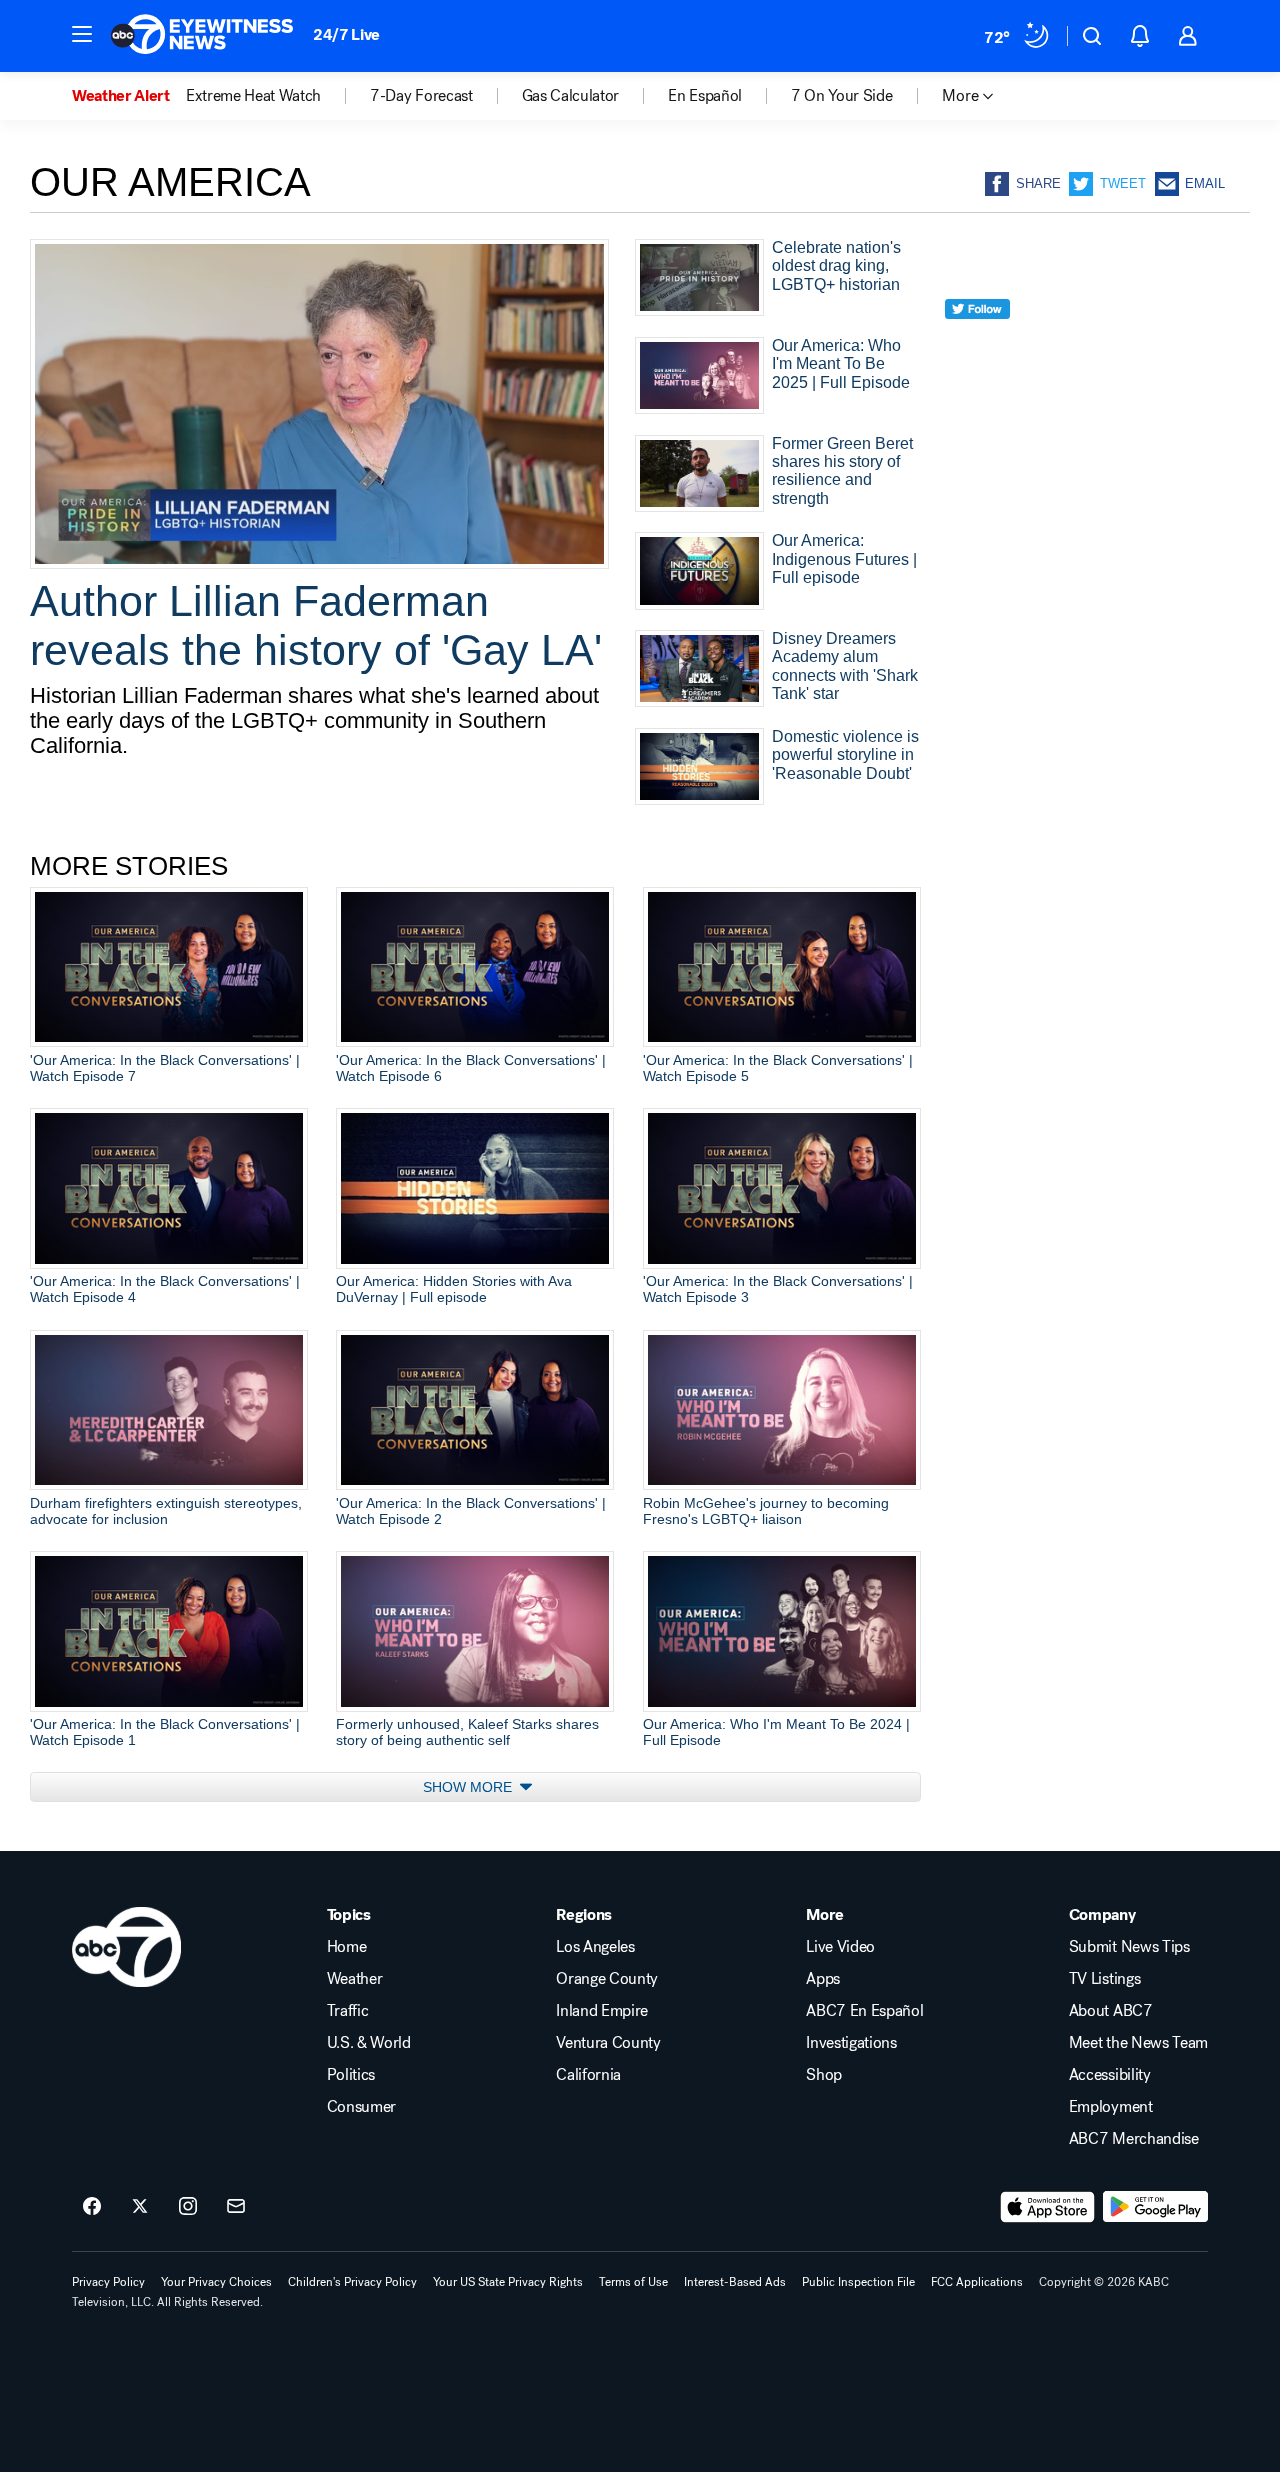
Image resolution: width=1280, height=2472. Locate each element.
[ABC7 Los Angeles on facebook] (92, 2207)
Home (347, 1947)
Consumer (361, 2107)
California (588, 2075)
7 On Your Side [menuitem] (842, 96)
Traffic (348, 2011)
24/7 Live (346, 34)
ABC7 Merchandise (1134, 2139)
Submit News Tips (1129, 1947)
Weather (355, 1979)
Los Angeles (595, 1947)
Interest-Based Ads (735, 2282)
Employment (1111, 2107)
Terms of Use (633, 2282)
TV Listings (1104, 1979)
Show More (469, 1787)
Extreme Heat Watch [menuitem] (253, 96)
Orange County (607, 1979)
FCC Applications (977, 2282)
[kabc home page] (126, 1947)
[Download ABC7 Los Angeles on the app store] (1048, 2207)
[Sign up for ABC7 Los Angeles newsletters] (236, 2207)
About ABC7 (1111, 2011)
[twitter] (977, 345)
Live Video (840, 1947)
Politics (351, 2075)
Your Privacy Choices (216, 2282)
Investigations (851, 2043)
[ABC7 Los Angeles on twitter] (140, 2207)
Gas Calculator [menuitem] (571, 96)
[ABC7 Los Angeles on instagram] (188, 2207)
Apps (823, 1979)
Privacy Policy (108, 2282)
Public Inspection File (858, 2282)
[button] (82, 34)
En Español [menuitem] (705, 96)
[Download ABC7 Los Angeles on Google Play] (1155, 2207)
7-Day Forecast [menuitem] (421, 96)
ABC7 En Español (864, 2011)
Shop (824, 2075)
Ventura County (608, 2043)
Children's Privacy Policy (352, 2282)
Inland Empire (602, 2011)
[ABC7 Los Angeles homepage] (202, 36)
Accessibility (1110, 2075)
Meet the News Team (1138, 2043)
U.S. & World (369, 2043)
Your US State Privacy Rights (508, 2282)
